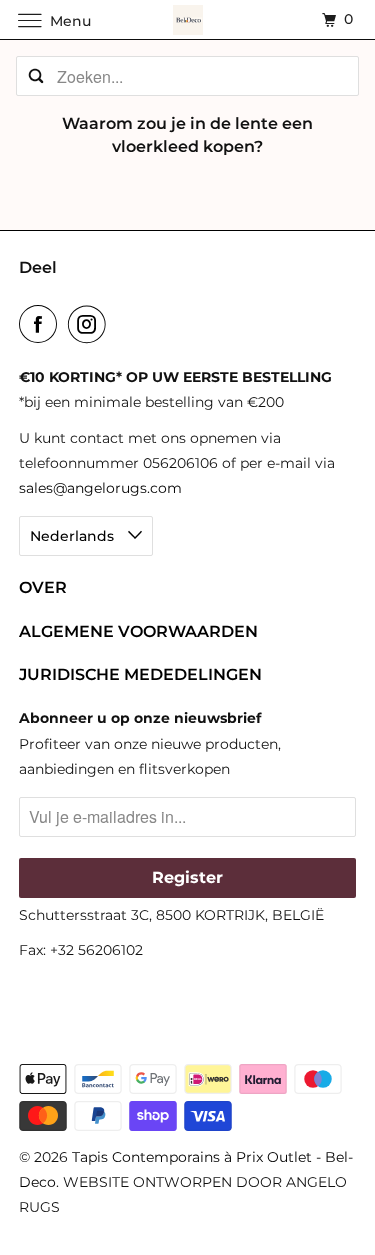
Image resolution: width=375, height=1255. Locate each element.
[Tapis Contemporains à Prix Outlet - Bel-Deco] (188, 19)
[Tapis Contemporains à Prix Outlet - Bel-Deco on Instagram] (91, 324)
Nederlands (74, 536)
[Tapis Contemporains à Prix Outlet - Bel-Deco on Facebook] (42, 324)
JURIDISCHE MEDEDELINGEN (140, 674)
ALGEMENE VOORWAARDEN (138, 631)
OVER (43, 587)
